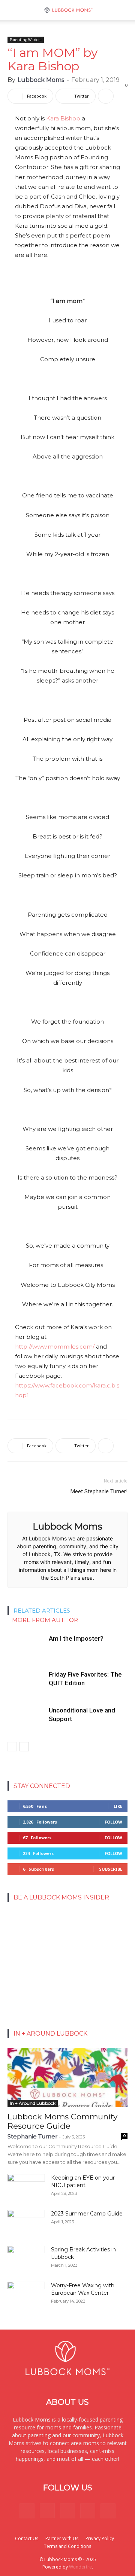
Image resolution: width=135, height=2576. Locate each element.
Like (118, 1806)
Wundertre (80, 2567)
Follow (113, 1822)
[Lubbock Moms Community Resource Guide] (67, 2077)
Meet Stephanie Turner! (99, 1491)
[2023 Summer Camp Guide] (26, 2223)
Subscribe (111, 1869)
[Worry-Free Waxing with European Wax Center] (26, 2295)
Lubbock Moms (41, 80)
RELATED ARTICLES (42, 1611)
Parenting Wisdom (26, 40)
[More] (106, 96)
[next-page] (24, 1747)
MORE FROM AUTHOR (45, 1620)
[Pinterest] (67, 2511)
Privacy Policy (100, 2538)
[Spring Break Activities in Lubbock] (26, 2256)
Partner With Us (62, 2538)
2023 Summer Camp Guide (87, 2214)
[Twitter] (88, 2511)
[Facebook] (27, 2511)
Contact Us (27, 2538)
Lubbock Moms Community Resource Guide (62, 2121)
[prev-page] (12, 1747)
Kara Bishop (63, 118)
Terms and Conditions (67, 2546)
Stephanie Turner (32, 2136)
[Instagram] (47, 2511)
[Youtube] (108, 2511)
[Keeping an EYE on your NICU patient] (26, 2187)
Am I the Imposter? (76, 1638)
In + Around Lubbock (33, 2103)
